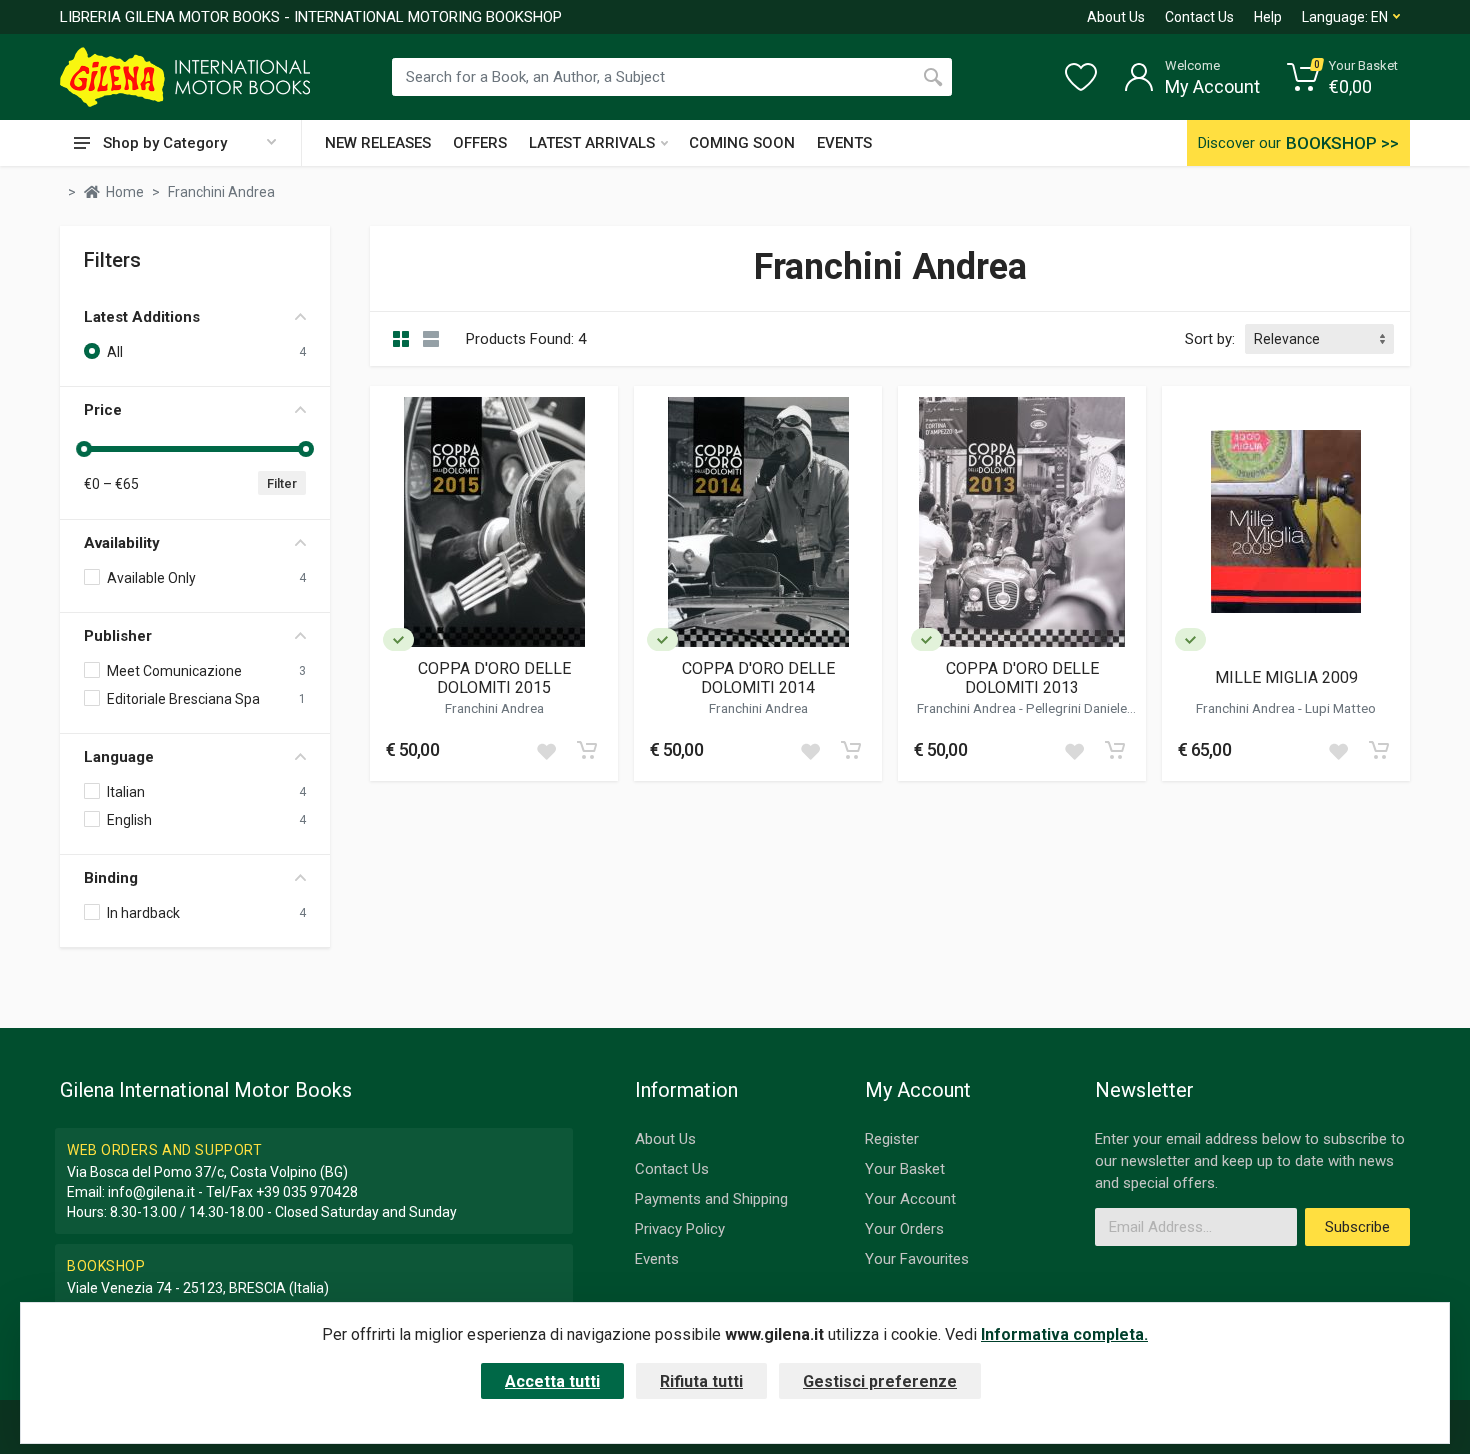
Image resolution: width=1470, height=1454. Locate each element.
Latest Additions (142, 317)
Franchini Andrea (494, 708)
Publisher (118, 636)
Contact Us (1199, 17)
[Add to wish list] (546, 750)
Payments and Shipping (711, 1199)
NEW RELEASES (378, 143)
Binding (111, 878)
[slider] (84, 449)
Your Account (910, 1199)
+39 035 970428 (307, 1192)
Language (119, 757)
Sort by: (1210, 339)
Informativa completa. (1064, 1334)
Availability (122, 543)
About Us (1116, 17)
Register (892, 1139)
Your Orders (904, 1229)
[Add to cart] (587, 750)
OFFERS (480, 143)
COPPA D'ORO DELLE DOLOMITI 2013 (1022, 678)
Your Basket (905, 1169)
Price (103, 410)
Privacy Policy (680, 1229)
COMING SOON (742, 143)
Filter (282, 483)
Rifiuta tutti (701, 1381)
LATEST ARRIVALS (592, 143)
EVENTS (844, 143)
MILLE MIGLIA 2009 (1286, 677)
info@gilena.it (151, 1192)
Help (1268, 17)
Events (657, 1259)
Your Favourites (917, 1259)
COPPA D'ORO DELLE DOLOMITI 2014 (758, 678)
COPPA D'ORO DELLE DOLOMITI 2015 (494, 678)
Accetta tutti (552, 1381)
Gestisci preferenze (880, 1381)
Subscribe (1357, 1227)
